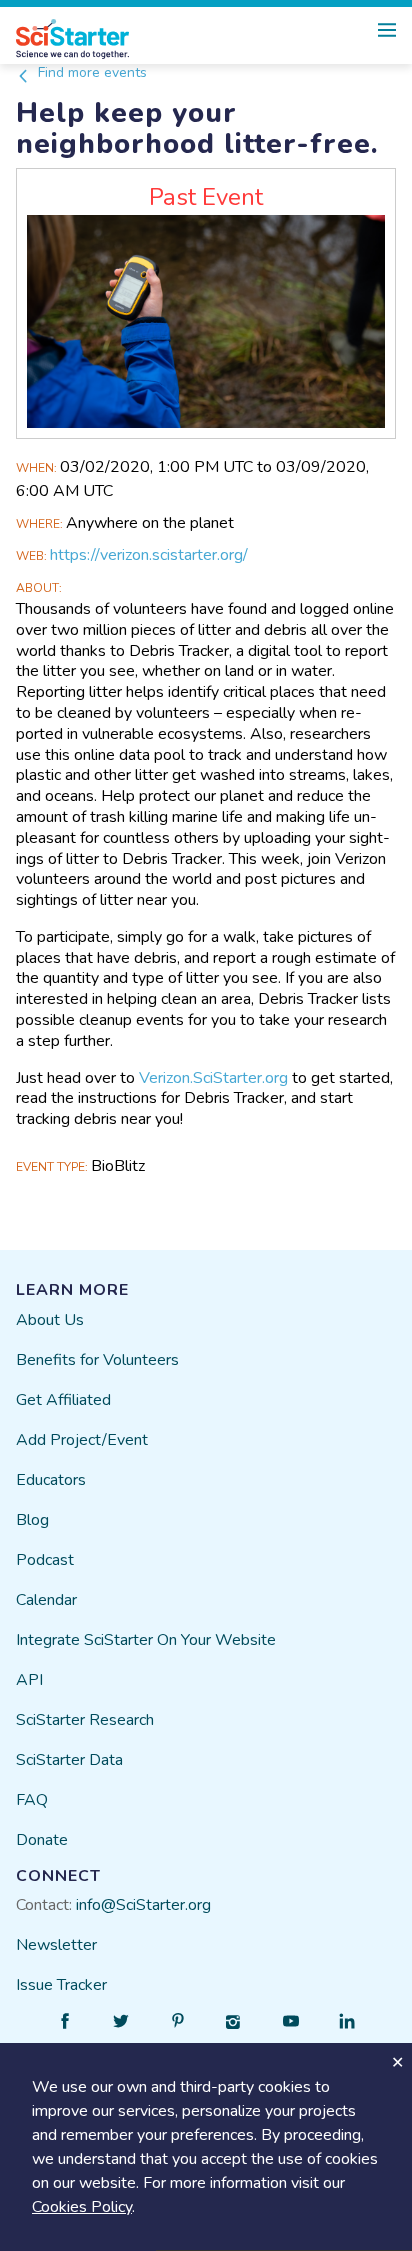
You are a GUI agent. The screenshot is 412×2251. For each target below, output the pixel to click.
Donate (42, 1840)
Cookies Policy (82, 2207)
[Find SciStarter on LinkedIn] (347, 2021)
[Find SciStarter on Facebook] (65, 2021)
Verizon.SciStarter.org (213, 1078)
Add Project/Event (82, 1440)
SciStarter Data (69, 1760)
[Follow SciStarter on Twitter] (121, 2021)
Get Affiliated (63, 1400)
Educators (51, 1480)
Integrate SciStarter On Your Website (146, 1640)
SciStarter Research (85, 1720)
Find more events (90, 72)
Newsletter (56, 1945)
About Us (50, 1320)
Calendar (46, 1600)
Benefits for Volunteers (97, 1360)
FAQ (32, 1800)
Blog (32, 1520)
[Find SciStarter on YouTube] (291, 2021)
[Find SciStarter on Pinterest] (178, 2021)
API (29, 1680)
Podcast (45, 1560)
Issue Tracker (61, 1985)
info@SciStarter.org (143, 1905)
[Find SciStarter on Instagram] (234, 2021)
